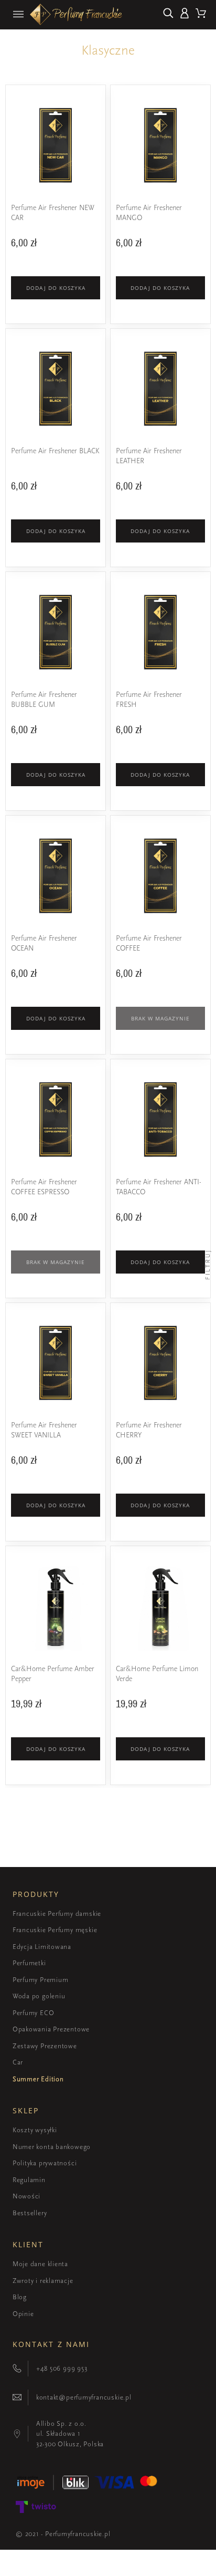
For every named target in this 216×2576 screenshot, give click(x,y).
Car (18, 2062)
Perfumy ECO (34, 2013)
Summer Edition (38, 2079)
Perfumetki (29, 1963)
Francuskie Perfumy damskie (57, 1913)
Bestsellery (30, 2213)
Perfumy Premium (41, 1980)
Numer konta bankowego (52, 2147)
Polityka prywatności (45, 2163)
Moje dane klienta (40, 2264)
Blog (20, 2297)
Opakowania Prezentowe (51, 2029)
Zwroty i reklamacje (43, 2281)
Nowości (26, 2196)
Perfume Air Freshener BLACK (55, 451)
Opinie (23, 2314)
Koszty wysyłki (35, 2130)
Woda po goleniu (39, 1996)
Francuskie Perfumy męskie (55, 1930)
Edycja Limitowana (42, 1947)
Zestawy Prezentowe (45, 2046)
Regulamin (29, 2180)
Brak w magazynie (160, 1018)
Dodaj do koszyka (56, 288)
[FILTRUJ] (208, 1288)
